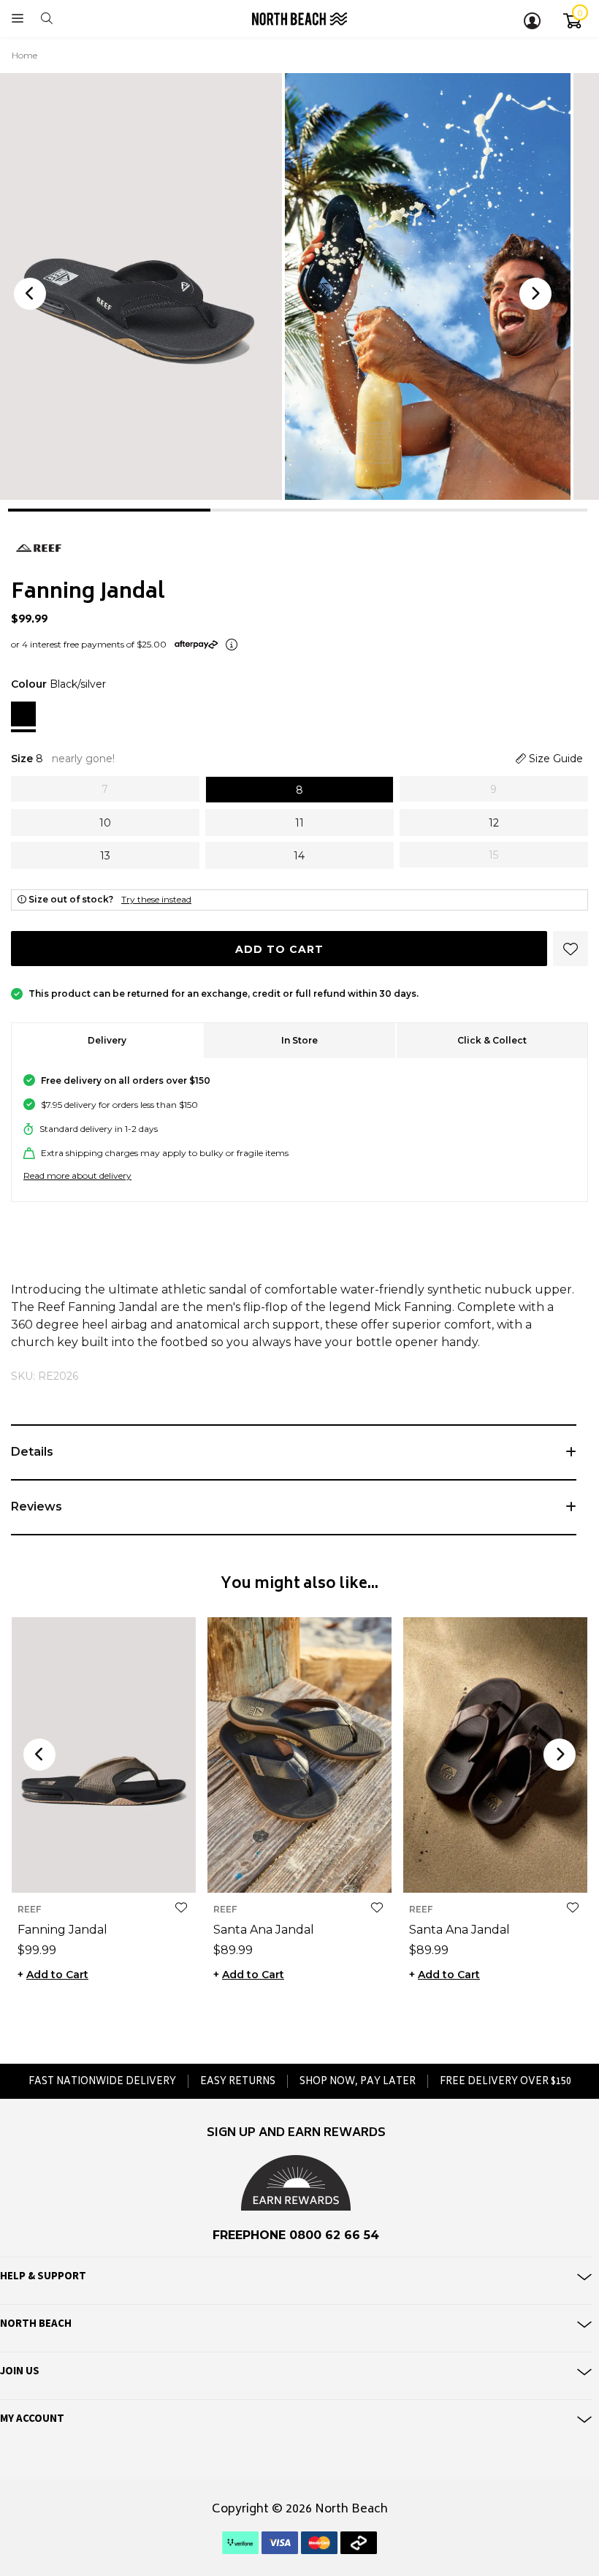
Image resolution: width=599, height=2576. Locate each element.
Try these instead (156, 899)
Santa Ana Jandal (264, 1930)
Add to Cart (279, 949)
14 (168, 1870)
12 (127, 1870)
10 (86, 1870)
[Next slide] (535, 294)
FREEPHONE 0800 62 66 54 (296, 2235)
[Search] (47, 19)
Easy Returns (238, 2081)
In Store (299, 1040)
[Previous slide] (30, 294)
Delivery (107, 1040)
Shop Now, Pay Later (358, 2081)
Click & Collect (492, 1040)
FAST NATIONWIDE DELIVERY (102, 2081)
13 (148, 1870)
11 (107, 1870)
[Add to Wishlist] (181, 1908)
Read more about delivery (77, 1175)
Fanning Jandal (62, 1930)
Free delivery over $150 (505, 2081)
